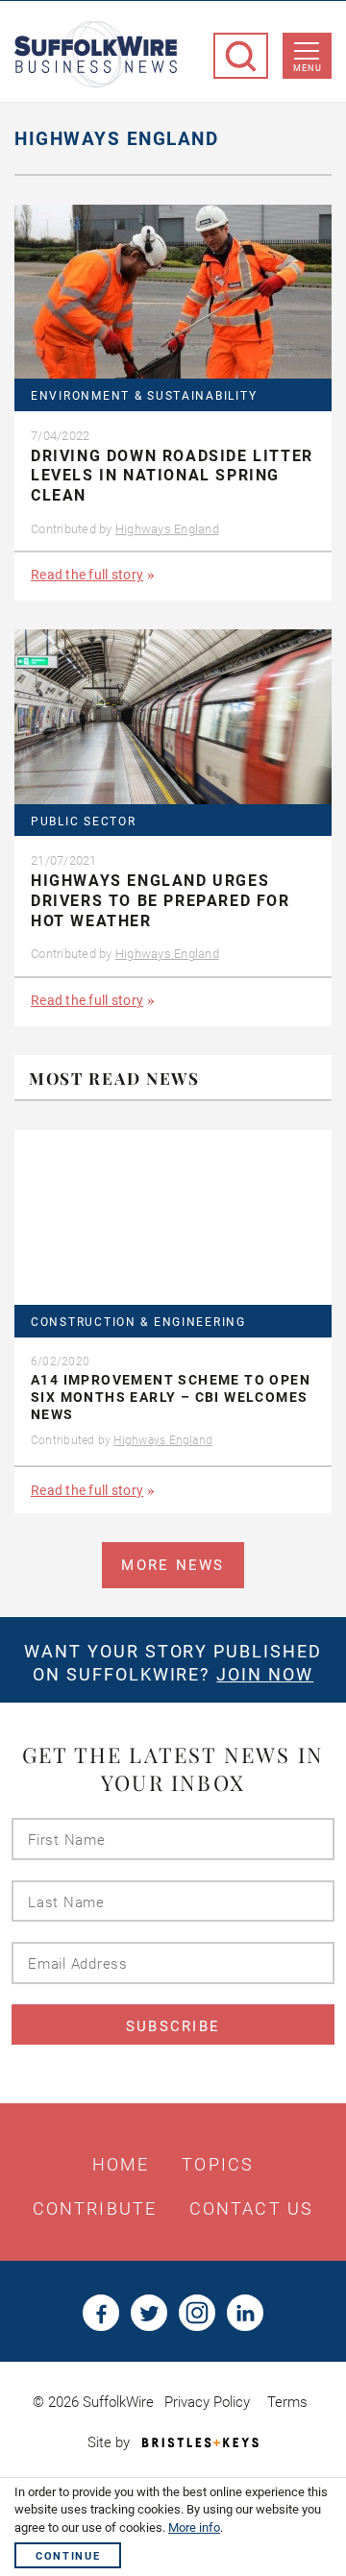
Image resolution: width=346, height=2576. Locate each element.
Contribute (95, 2209)
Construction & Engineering (138, 1323)
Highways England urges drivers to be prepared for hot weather (161, 901)
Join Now (265, 1674)
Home (121, 2165)
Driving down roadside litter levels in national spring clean (172, 476)
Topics (218, 2165)
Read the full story (87, 575)
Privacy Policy (207, 2402)
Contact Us (251, 2209)
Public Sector (83, 822)
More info (194, 2527)
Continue (68, 2556)
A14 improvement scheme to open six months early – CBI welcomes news (171, 1397)
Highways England (167, 529)
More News (173, 1565)
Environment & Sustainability (144, 396)
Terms (287, 2402)
